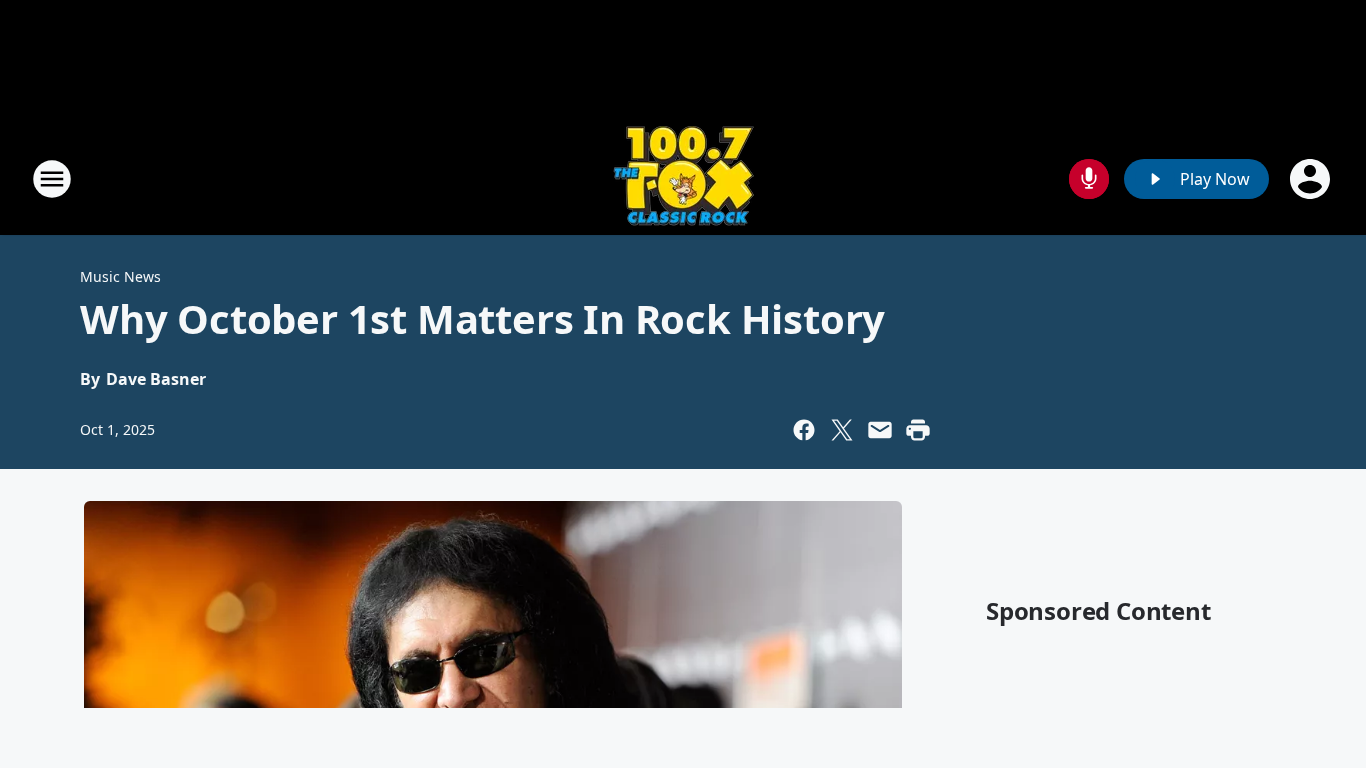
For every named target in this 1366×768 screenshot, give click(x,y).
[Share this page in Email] (880, 430)
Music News (120, 276)
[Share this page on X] (842, 430)
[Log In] (1312, 179)
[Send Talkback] (1089, 179)
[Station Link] (683, 178)
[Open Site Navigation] (52, 179)
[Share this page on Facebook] (804, 430)
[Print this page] (918, 430)
